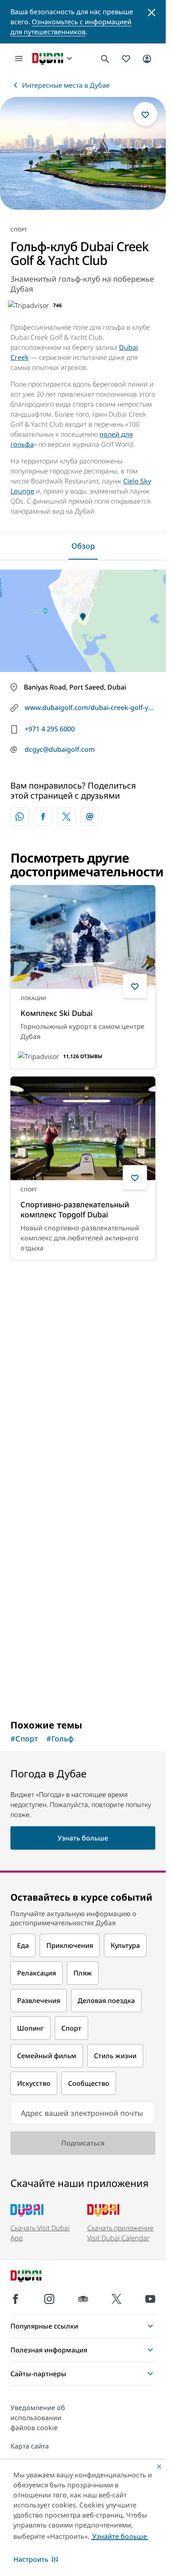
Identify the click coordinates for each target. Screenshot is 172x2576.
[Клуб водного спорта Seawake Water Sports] (83, 1320)
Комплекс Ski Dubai (57, 1013)
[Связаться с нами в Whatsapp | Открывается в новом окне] (20, 817)
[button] (36, 2559)
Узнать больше (83, 1691)
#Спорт (24, 1739)
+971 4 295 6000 (50, 729)
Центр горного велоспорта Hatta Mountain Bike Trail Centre (81, 1612)
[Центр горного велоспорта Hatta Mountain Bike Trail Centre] (83, 1531)
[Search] (105, 59)
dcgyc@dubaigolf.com (60, 749)
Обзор (83, 546)
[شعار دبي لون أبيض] (35, 2277)
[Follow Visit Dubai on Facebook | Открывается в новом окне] (15, 2299)
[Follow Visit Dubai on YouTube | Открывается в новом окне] (150, 2299)
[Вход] (147, 58)
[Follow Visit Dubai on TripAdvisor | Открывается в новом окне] (83, 2299)
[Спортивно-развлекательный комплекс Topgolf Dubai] (83, 1128)
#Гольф (60, 1739)
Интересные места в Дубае (66, 85)
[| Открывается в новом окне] (49, 2299)
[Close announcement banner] (152, 12)
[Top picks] (126, 58)
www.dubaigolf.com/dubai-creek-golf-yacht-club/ (90, 708)
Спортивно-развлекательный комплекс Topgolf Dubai (75, 1209)
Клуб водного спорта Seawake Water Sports (76, 1401)
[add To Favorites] (145, 114)
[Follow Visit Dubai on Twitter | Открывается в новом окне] (116, 2299)
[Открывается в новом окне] (43, 817)
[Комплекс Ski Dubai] (83, 937)
